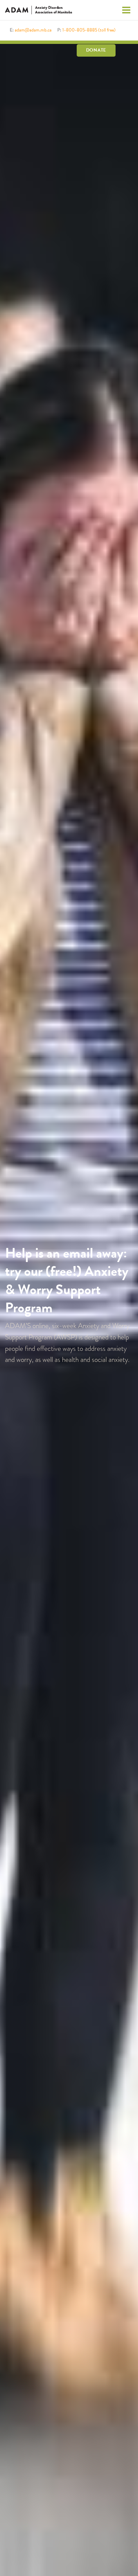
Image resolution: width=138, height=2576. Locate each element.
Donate (96, 50)
